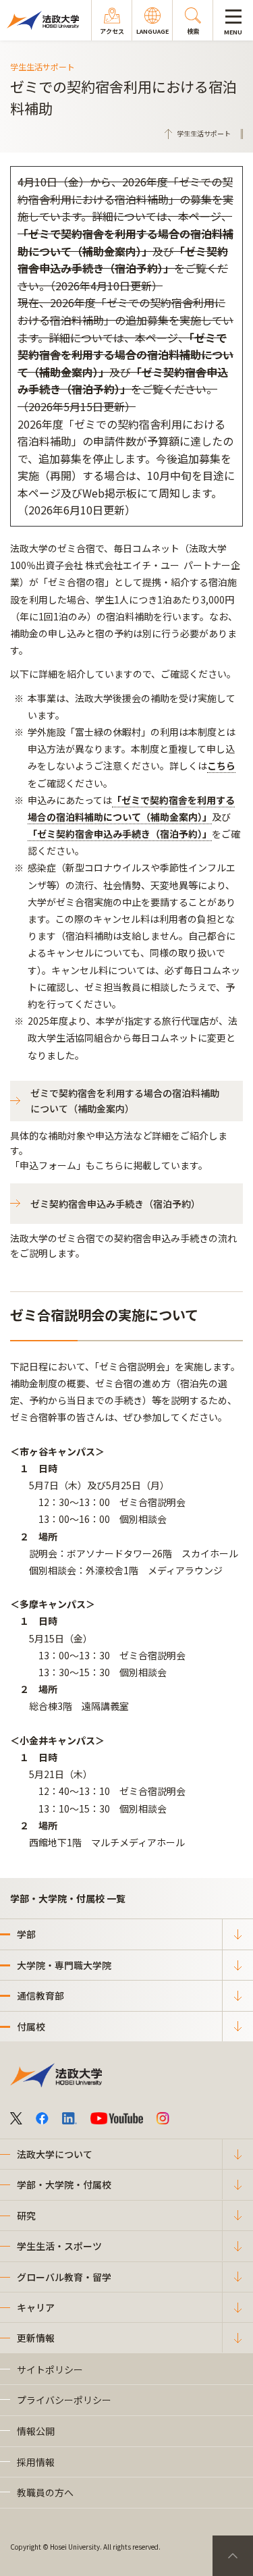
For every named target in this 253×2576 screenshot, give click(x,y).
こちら (221, 766)
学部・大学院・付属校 (64, 2184)
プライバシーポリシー (64, 2400)
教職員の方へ (45, 2492)
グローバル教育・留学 (64, 2277)
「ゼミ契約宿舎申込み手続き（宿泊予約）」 (123, 260)
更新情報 (36, 2338)
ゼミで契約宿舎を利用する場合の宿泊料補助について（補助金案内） (125, 1100)
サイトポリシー (50, 2369)
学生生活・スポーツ (59, 2246)
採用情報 (36, 2462)
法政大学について (55, 2154)
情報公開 (36, 2431)
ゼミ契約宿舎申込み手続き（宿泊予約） (115, 1204)
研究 (26, 2216)
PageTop (233, 2556)
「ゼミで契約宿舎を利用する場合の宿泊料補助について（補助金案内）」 (125, 242)
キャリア (36, 2307)
